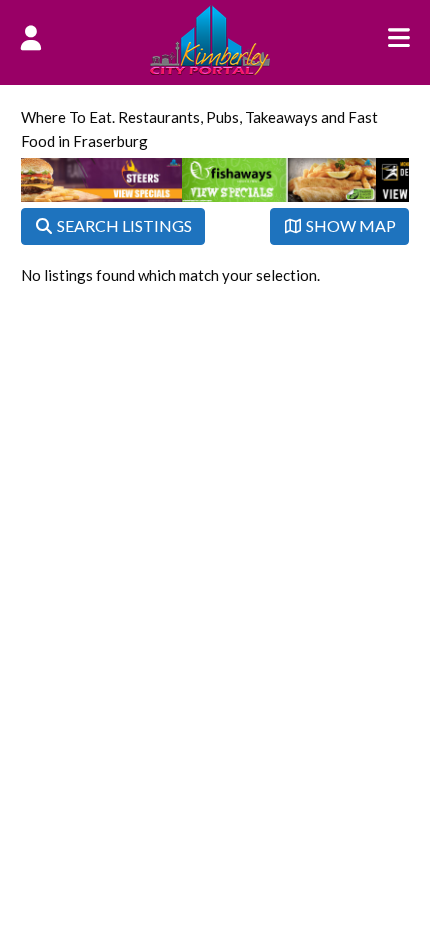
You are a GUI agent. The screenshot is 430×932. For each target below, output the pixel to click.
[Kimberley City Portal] (210, 69)
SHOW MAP (349, 225)
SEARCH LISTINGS (123, 225)
